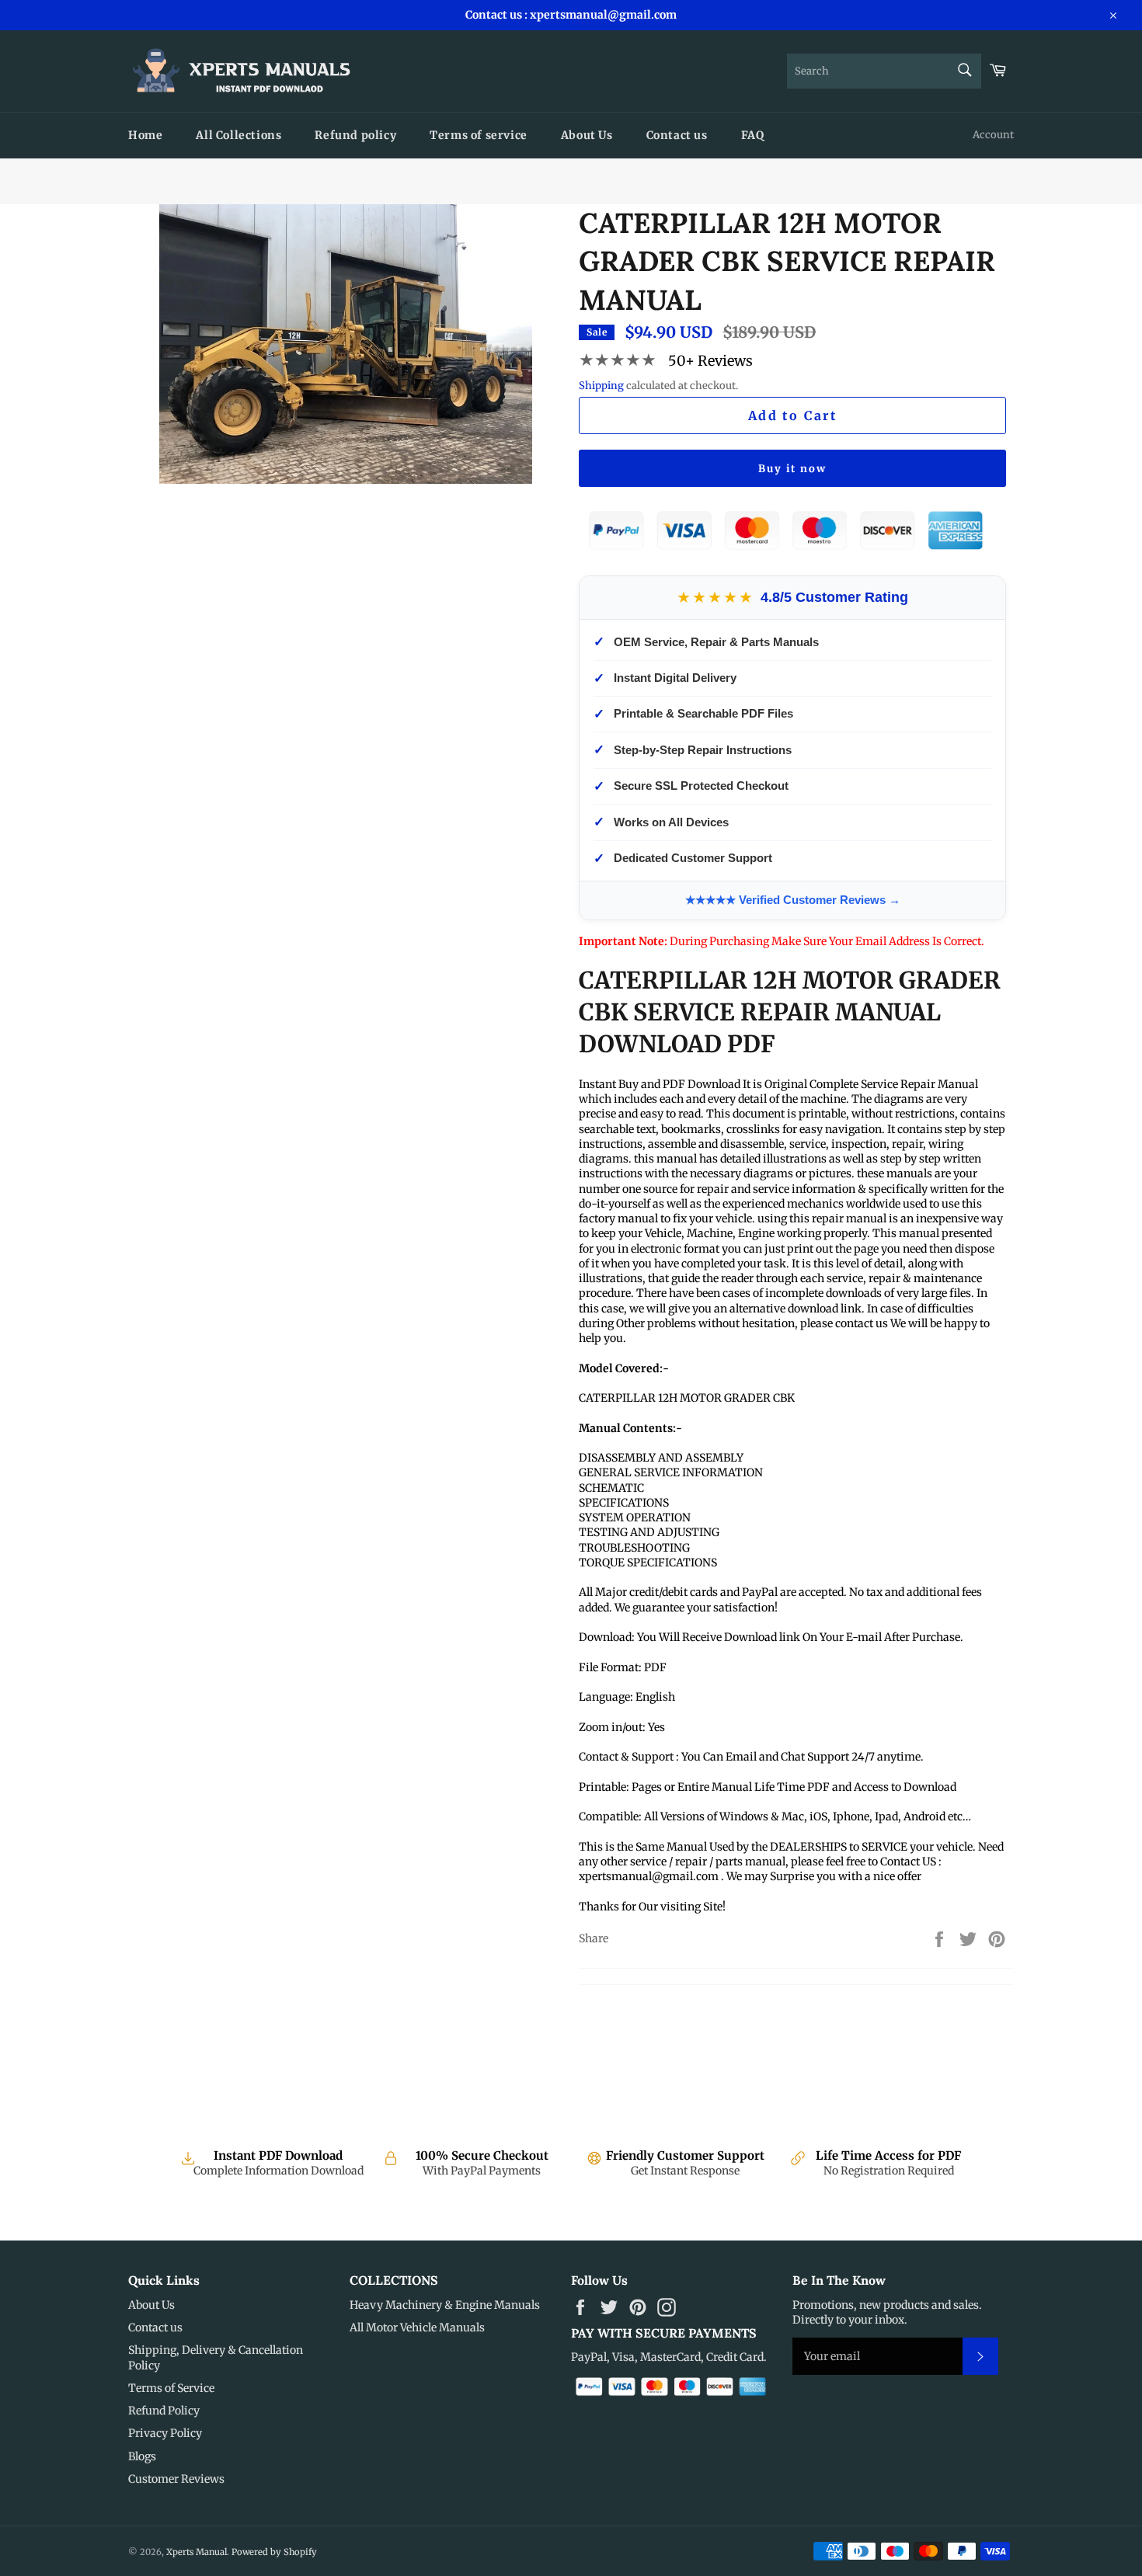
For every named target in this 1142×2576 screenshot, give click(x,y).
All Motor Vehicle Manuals (417, 2327)
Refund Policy (164, 2411)
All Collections (238, 135)
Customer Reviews (176, 2479)
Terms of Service (171, 2388)
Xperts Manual (197, 2552)
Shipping (601, 386)
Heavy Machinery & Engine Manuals (445, 2305)
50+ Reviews (710, 361)
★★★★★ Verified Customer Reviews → (793, 900)
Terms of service (479, 135)
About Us (587, 135)
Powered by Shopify (274, 2552)
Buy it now (792, 469)
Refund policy (355, 135)
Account (993, 135)
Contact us (677, 135)
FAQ (753, 135)
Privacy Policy (165, 2433)
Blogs (142, 2456)
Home (145, 135)
